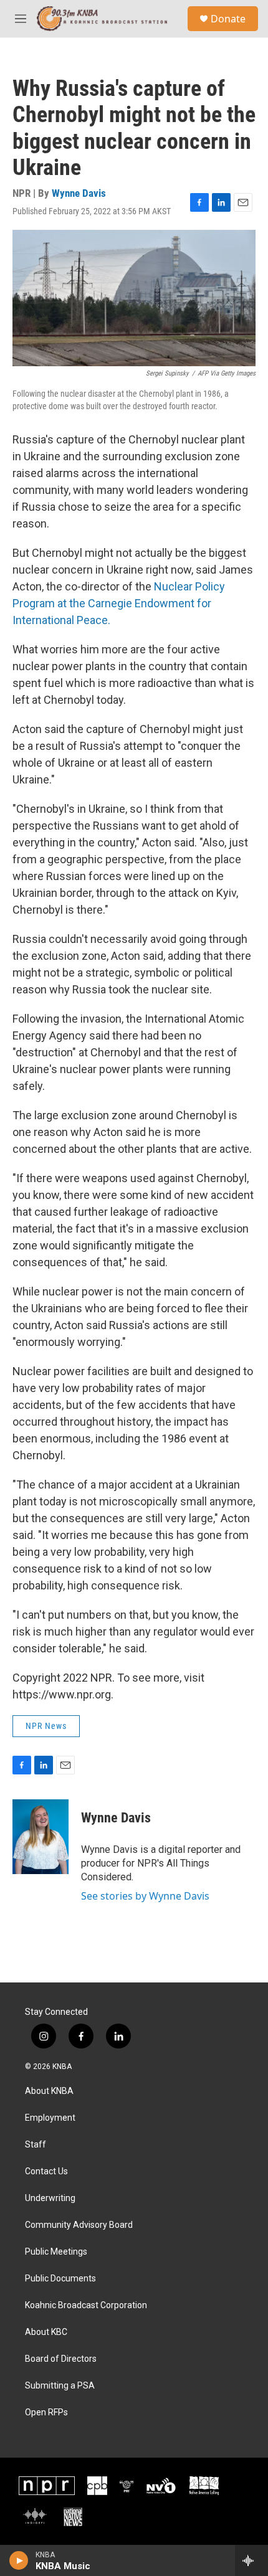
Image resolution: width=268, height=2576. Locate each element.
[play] (19, 2560)
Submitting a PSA (60, 2386)
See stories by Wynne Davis (145, 1896)
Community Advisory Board (79, 2225)
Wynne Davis (79, 193)
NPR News (46, 1726)
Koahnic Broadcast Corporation (86, 2305)
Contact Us (46, 2171)
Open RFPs (46, 2413)
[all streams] (251, 2560)
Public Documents (60, 2279)
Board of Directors (61, 2359)
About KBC (46, 2332)
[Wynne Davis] (41, 1837)
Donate (228, 19)
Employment (50, 2118)
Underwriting (50, 2198)
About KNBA (49, 2091)
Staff (36, 2145)
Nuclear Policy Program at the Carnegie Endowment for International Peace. (119, 603)
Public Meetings (56, 2252)
